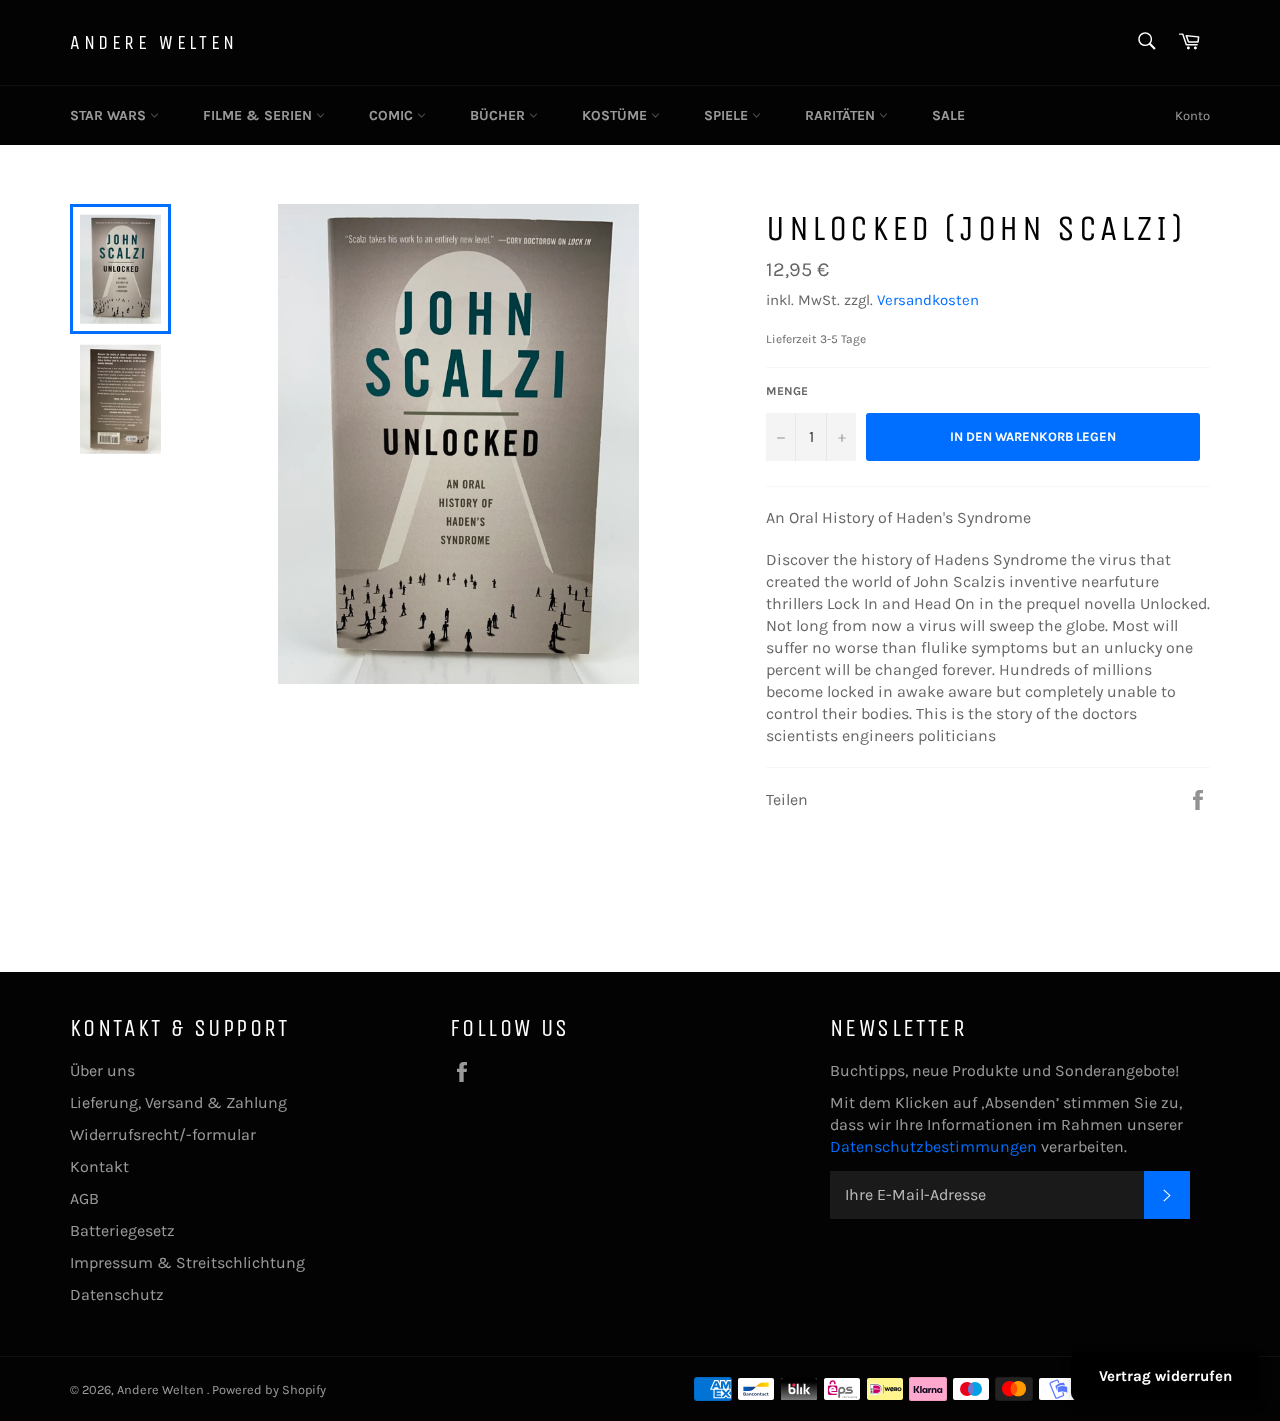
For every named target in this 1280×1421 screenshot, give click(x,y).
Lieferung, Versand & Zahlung (178, 1102)
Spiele (728, 115)
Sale (948, 115)
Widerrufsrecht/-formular (163, 1134)
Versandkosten (928, 300)
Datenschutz (117, 1294)
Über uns (102, 1070)
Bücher (499, 115)
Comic (393, 115)
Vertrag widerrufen (1165, 1376)
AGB (84, 1198)
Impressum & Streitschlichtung (187, 1262)
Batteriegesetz (122, 1230)
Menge (787, 391)
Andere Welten (154, 42)
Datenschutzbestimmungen (935, 1146)
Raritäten (842, 115)
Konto (1192, 115)
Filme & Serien (259, 115)
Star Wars (110, 115)
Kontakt (99, 1166)
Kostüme (616, 115)
